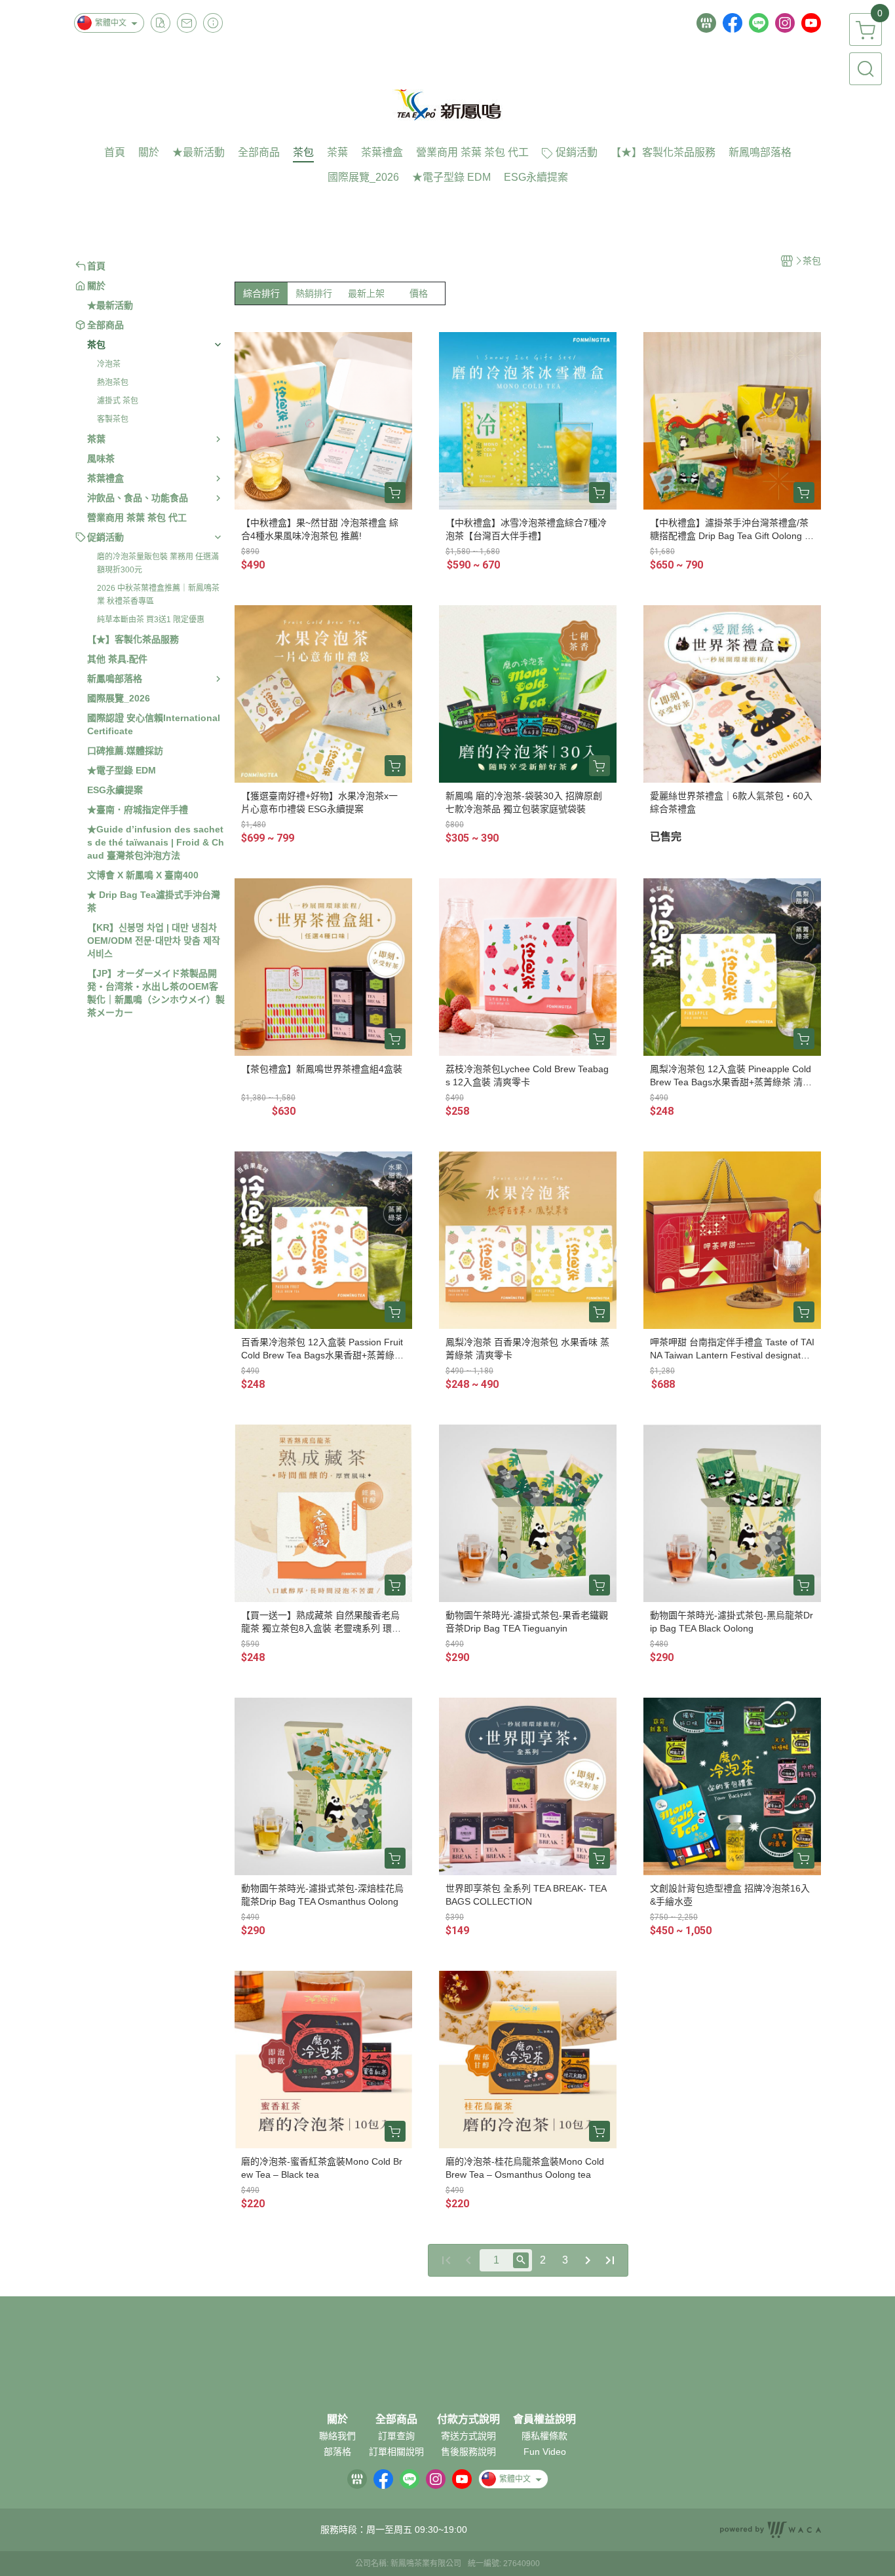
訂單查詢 (396, 2436)
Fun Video (545, 2452)
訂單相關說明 (396, 2452)
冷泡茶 (109, 364)
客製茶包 (113, 419)
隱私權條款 (544, 2436)
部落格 (337, 2452)
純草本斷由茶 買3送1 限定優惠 (151, 620)
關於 (337, 2419)
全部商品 (396, 2419)
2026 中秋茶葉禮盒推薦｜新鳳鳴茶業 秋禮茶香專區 (158, 595)
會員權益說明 (544, 2419)
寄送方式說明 (468, 2436)
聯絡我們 (337, 2436)
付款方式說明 (468, 2419)
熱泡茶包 (113, 383)
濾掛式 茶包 (118, 401)
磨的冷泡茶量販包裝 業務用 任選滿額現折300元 (158, 563)
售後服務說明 (468, 2452)
